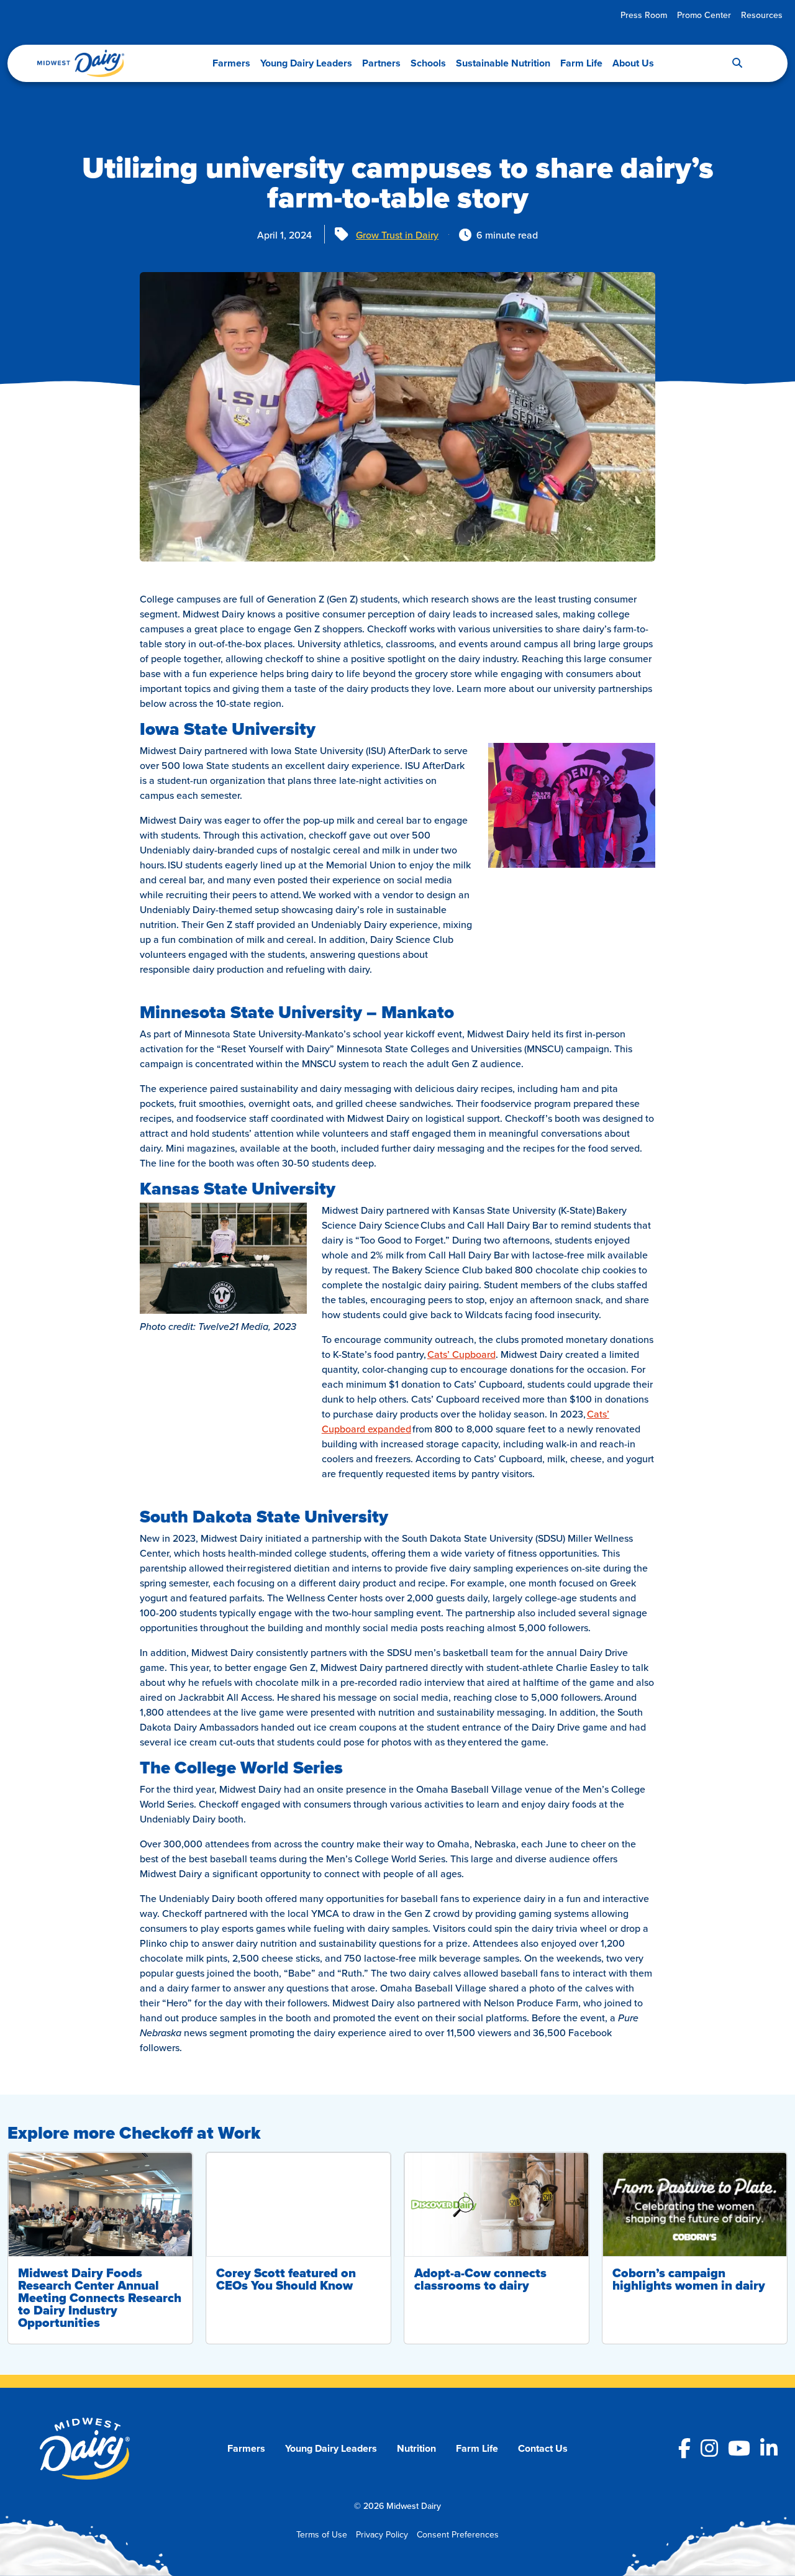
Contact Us (543, 2448)
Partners (381, 63)
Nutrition (416, 2448)
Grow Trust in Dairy (397, 235)
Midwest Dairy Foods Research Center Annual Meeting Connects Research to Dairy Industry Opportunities (100, 2298)
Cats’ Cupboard (461, 1354)
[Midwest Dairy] (81, 63)
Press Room (644, 15)
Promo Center (704, 15)
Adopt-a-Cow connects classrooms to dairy (480, 2279)
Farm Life (581, 63)
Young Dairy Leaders (306, 63)
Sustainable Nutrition (503, 63)
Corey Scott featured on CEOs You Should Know (286, 2279)
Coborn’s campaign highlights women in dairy (689, 2279)
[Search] (737, 63)
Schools (428, 63)
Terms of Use (322, 2534)
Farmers (231, 63)
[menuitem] (644, 15)
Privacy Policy (382, 2534)
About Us (633, 63)
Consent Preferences (458, 2534)
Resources (762, 15)
